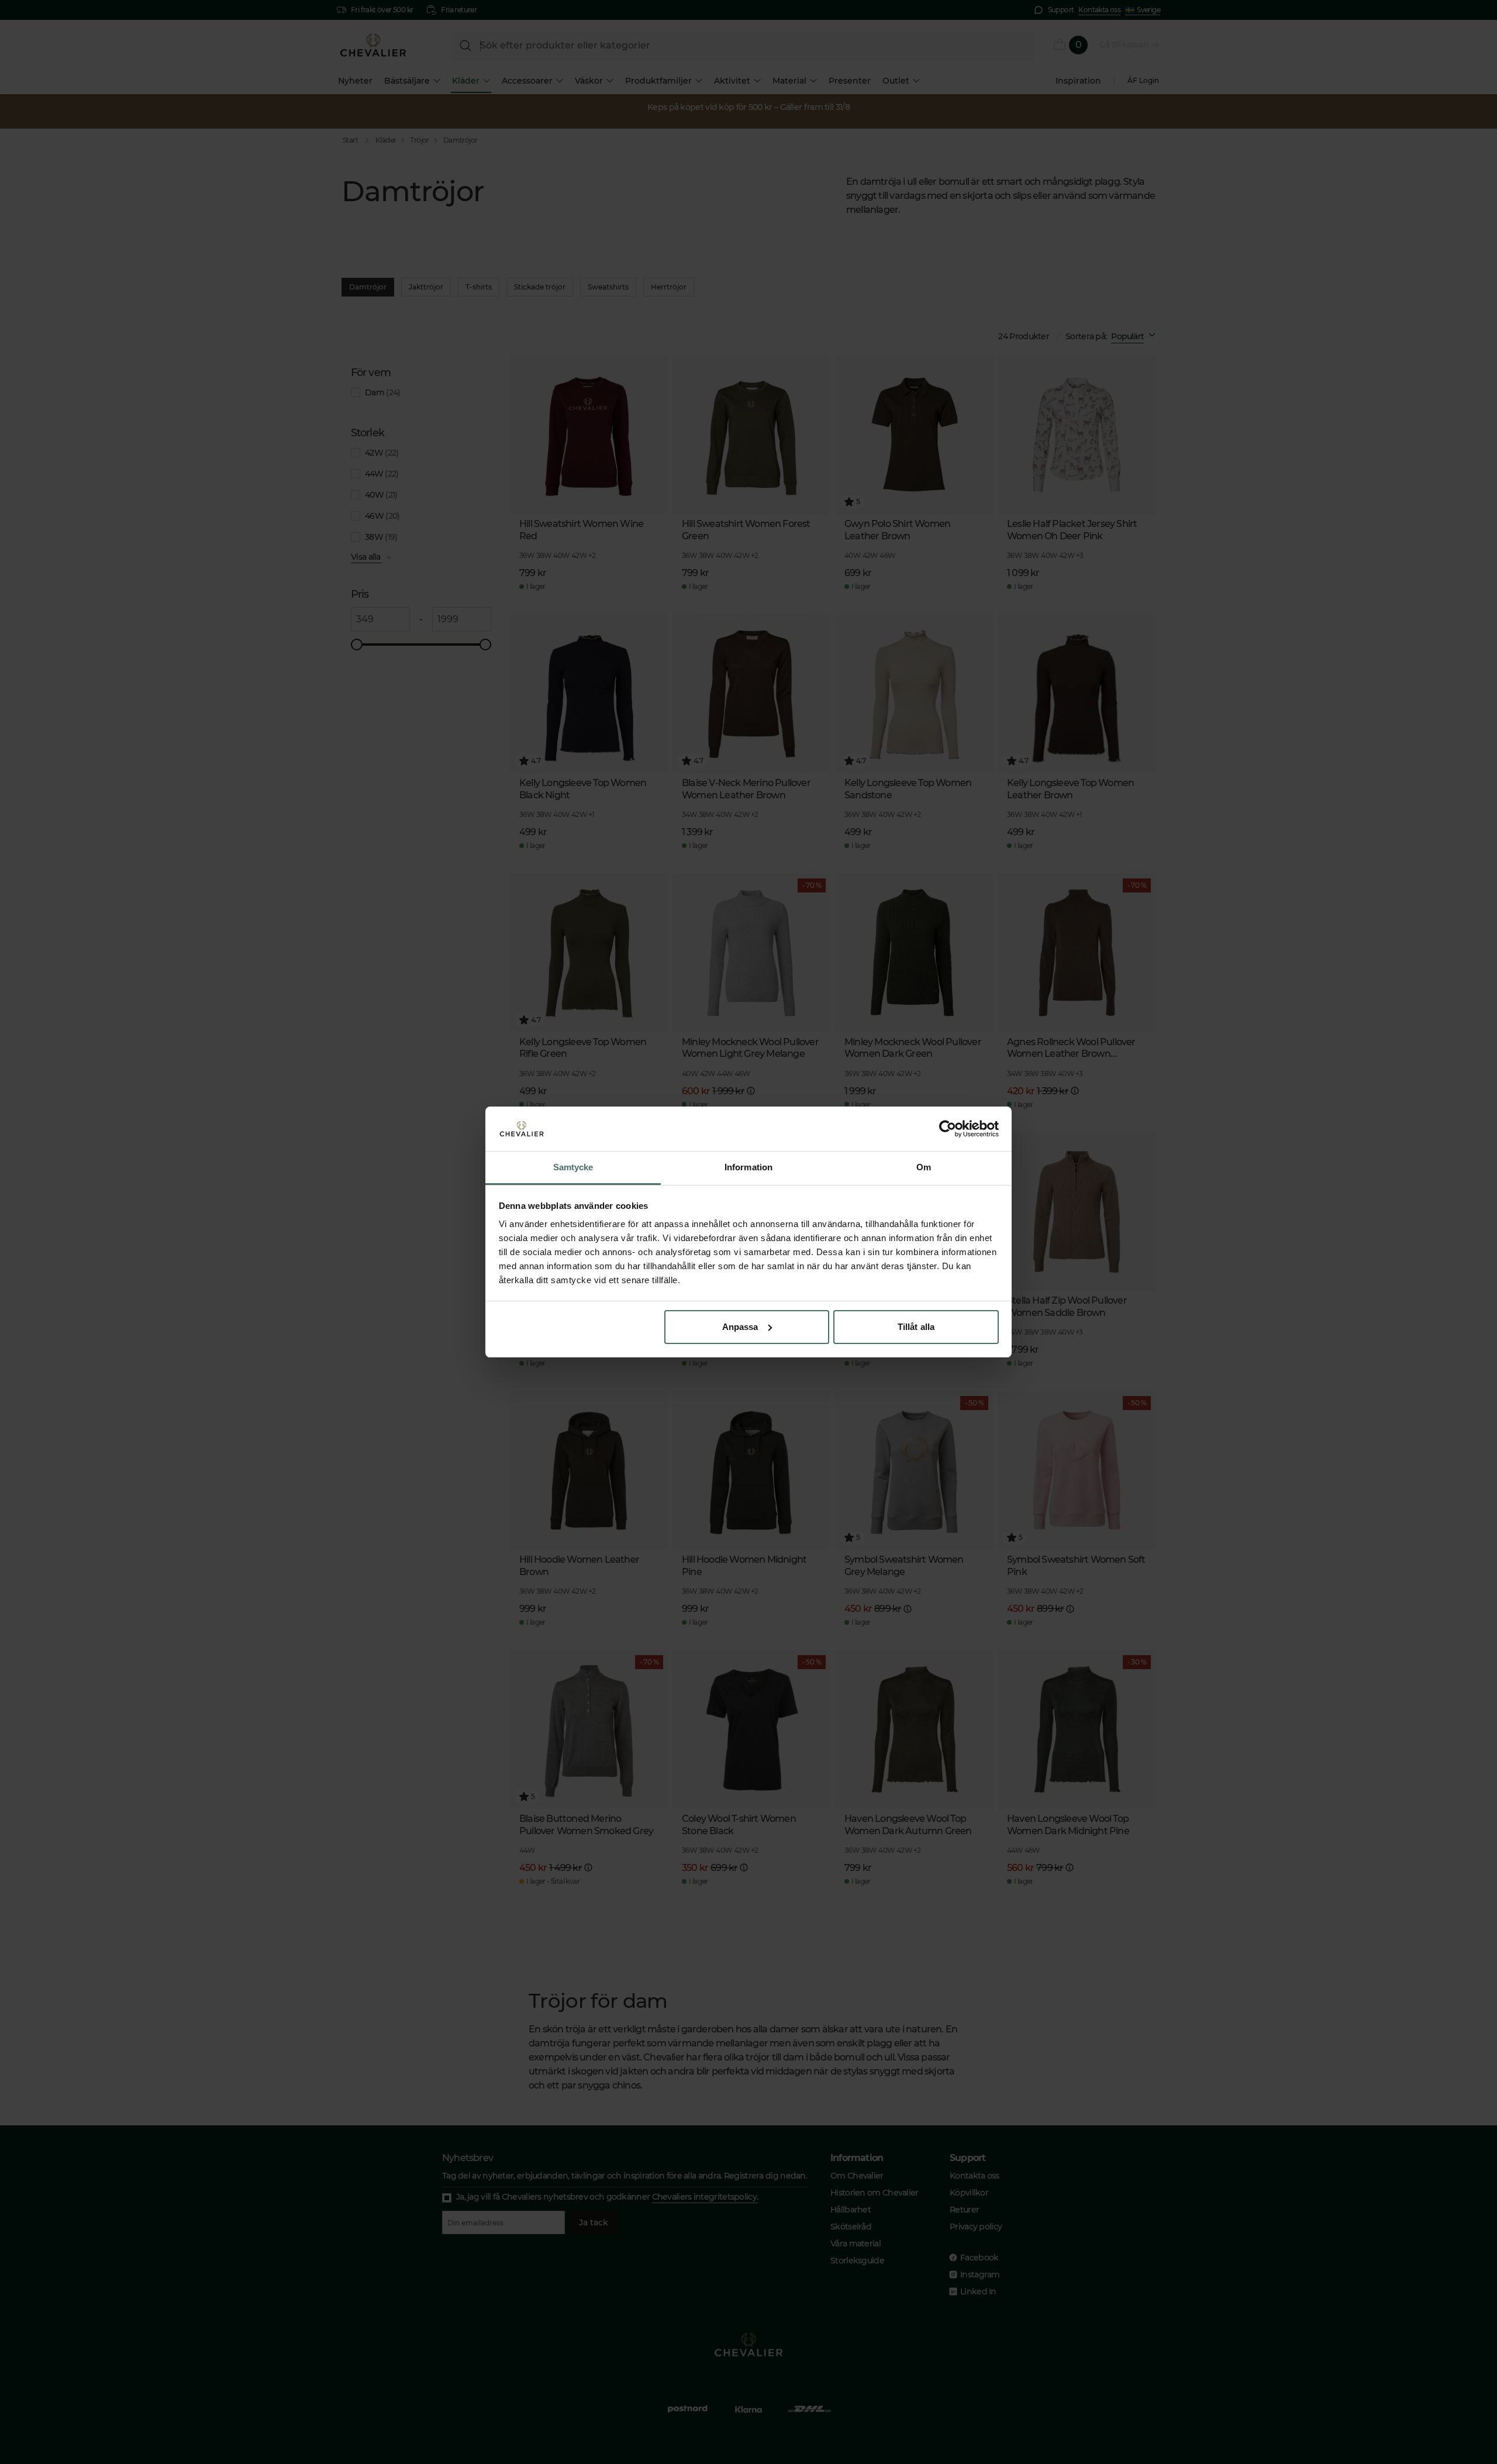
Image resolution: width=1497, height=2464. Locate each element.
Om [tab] (924, 1167)
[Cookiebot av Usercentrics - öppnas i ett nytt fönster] (948, 1129)
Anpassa (740, 1327)
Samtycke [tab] (573, 1167)
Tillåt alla (916, 1327)
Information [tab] (748, 1167)
